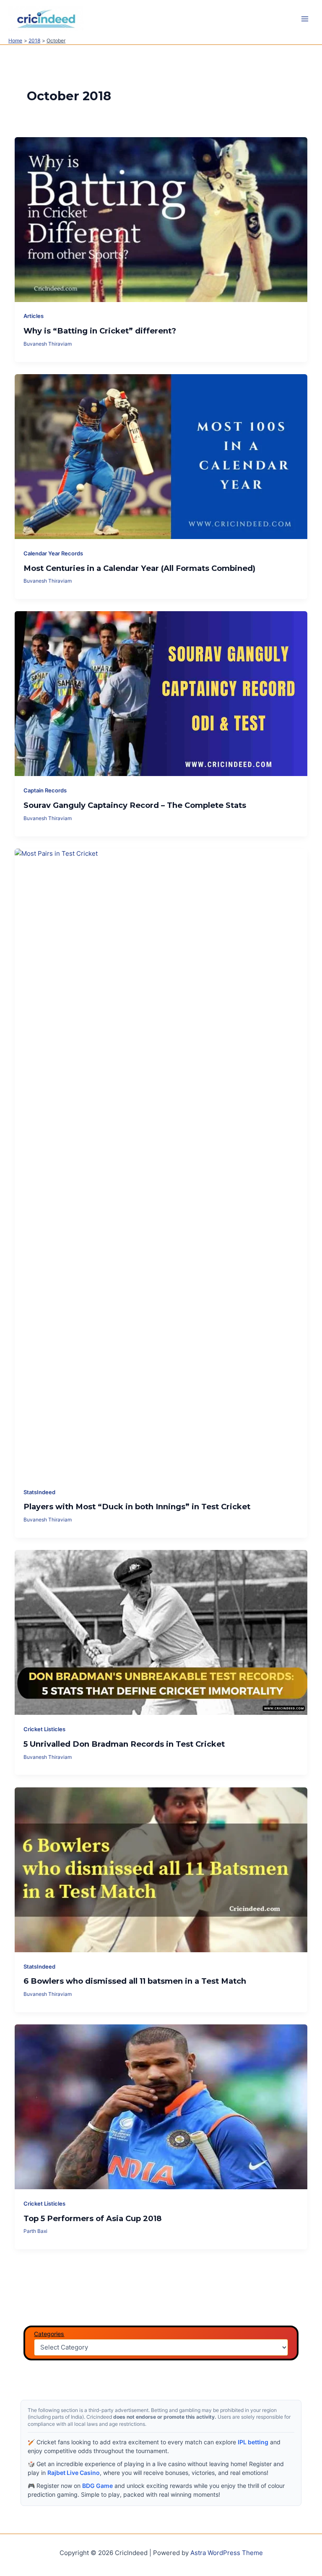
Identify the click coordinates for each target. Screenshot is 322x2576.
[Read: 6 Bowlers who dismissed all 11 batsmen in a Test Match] (161, 1869)
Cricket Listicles (44, 1729)
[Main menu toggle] (305, 19)
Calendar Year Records (53, 553)
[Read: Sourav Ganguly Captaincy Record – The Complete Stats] (161, 693)
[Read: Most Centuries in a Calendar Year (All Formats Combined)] (161, 456)
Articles (34, 316)
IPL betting (253, 2442)
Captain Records (45, 791)
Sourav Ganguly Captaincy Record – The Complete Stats (135, 805)
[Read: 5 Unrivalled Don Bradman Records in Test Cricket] (161, 1632)
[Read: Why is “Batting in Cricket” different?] (161, 219)
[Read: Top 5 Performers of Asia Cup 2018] (161, 2107)
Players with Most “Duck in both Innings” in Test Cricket (137, 1507)
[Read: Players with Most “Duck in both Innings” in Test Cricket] (161, 1163)
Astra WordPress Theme (227, 2553)
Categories (49, 2334)
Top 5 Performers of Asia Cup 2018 (93, 2218)
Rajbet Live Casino (74, 2473)
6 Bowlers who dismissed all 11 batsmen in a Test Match (135, 1981)
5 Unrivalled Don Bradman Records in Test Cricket (124, 1744)
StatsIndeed (39, 1492)
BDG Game (97, 2486)
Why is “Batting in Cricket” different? (100, 331)
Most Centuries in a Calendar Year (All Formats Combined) (139, 568)
